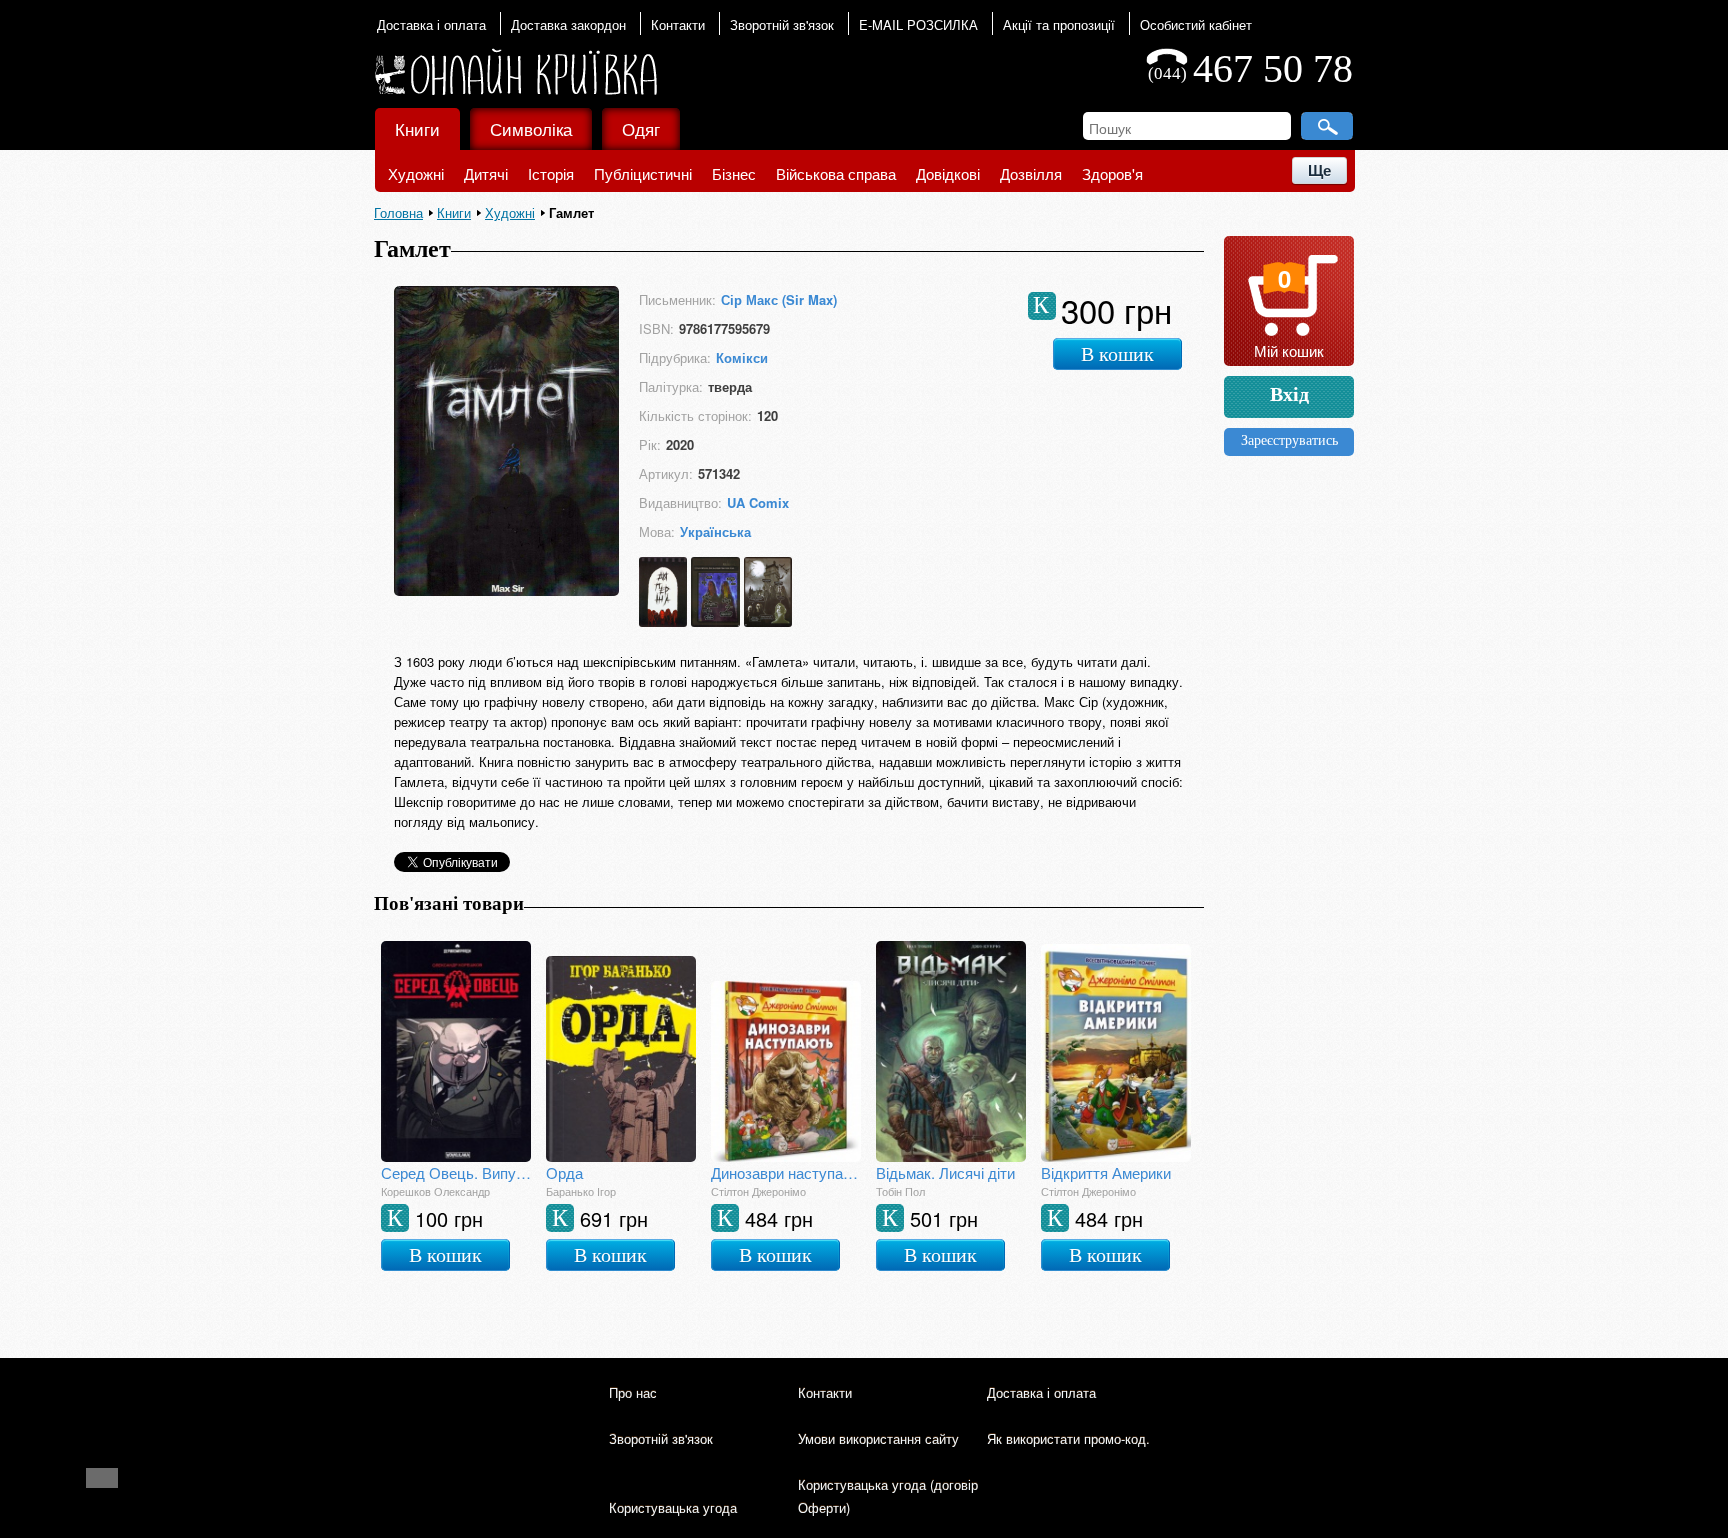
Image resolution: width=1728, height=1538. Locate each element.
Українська (715, 531)
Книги (417, 128)
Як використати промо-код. (1068, 1438)
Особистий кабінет (1196, 24)
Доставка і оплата (431, 24)
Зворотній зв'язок (782, 24)
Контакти (678, 24)
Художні (416, 173)
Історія (551, 173)
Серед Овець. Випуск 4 (456, 1172)
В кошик (1117, 354)
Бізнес (734, 173)
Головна (398, 212)
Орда (564, 1172)
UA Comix (758, 502)
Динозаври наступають (786, 1172)
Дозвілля (1031, 173)
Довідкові (948, 173)
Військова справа (836, 173)
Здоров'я (1112, 173)
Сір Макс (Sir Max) (779, 299)
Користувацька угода (673, 1507)
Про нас (633, 1392)
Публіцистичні (643, 173)
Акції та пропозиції (1059, 24)
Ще (1319, 170)
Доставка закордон (568, 24)
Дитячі (486, 173)
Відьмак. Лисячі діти (945, 1172)
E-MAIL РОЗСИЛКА (918, 24)
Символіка (531, 128)
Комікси (742, 357)
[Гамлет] (506, 589)
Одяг (641, 128)
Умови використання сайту (878, 1438)
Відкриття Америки (1106, 1172)
